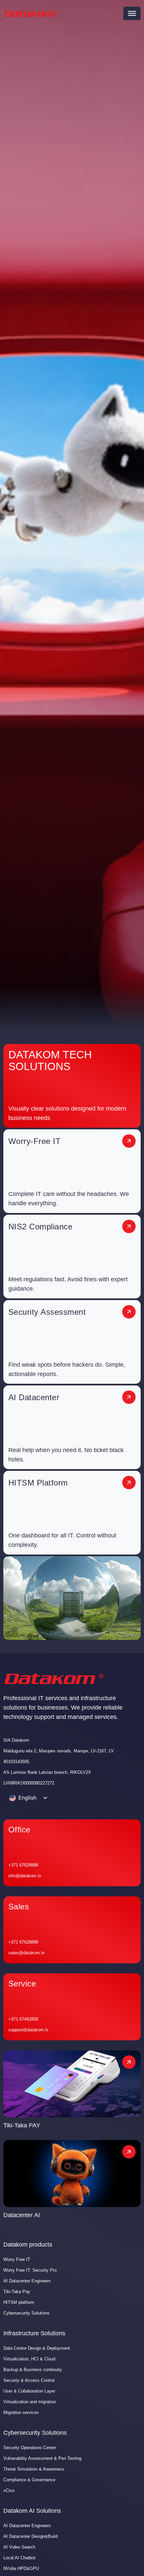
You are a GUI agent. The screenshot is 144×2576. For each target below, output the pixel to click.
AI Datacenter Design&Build (30, 2536)
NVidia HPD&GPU (21, 2568)
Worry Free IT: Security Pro (30, 2270)
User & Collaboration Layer (29, 2391)
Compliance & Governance (29, 2480)
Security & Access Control (29, 2380)
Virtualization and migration (30, 2402)
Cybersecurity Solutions (26, 2313)
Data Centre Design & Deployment (37, 2348)
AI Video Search (19, 2547)
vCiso (9, 2490)
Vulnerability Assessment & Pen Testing (42, 2458)
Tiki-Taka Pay (17, 2292)
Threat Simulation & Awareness (34, 2469)
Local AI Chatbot (19, 2558)
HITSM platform (19, 2302)
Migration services (21, 2412)
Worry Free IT (17, 2259)
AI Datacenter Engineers (27, 2281)
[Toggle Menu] (132, 13)
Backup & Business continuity (33, 2370)
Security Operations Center (30, 2448)
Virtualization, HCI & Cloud (29, 2359)
